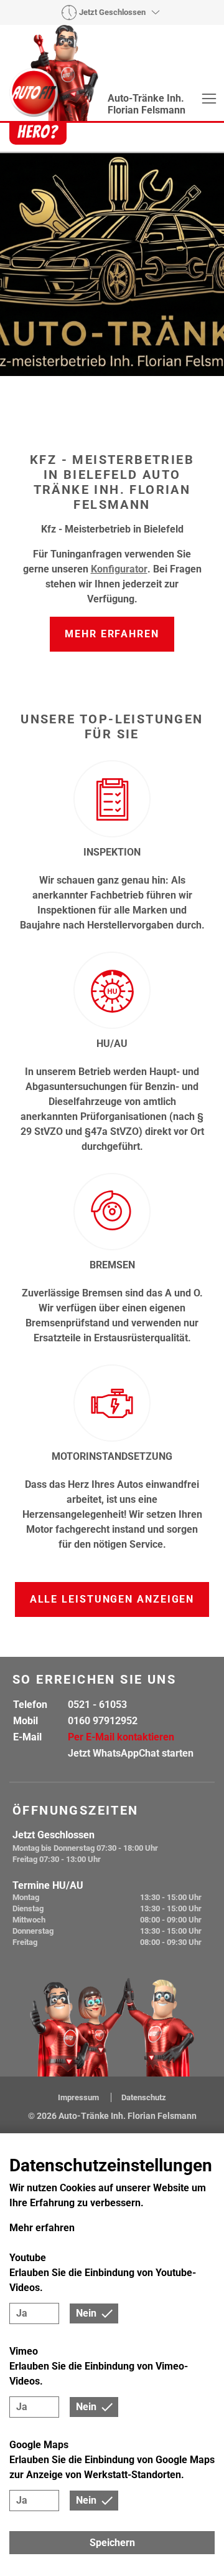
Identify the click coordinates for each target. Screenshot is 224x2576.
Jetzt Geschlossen (112, 12)
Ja (22, 2313)
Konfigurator (119, 569)
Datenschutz (144, 2097)
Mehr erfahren (112, 634)
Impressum (79, 2097)
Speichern (112, 2543)
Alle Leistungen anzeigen (112, 1599)
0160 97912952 (103, 1721)
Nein (86, 2313)
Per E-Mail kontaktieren (121, 1737)
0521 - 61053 (97, 1705)
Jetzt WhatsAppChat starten (131, 1753)
